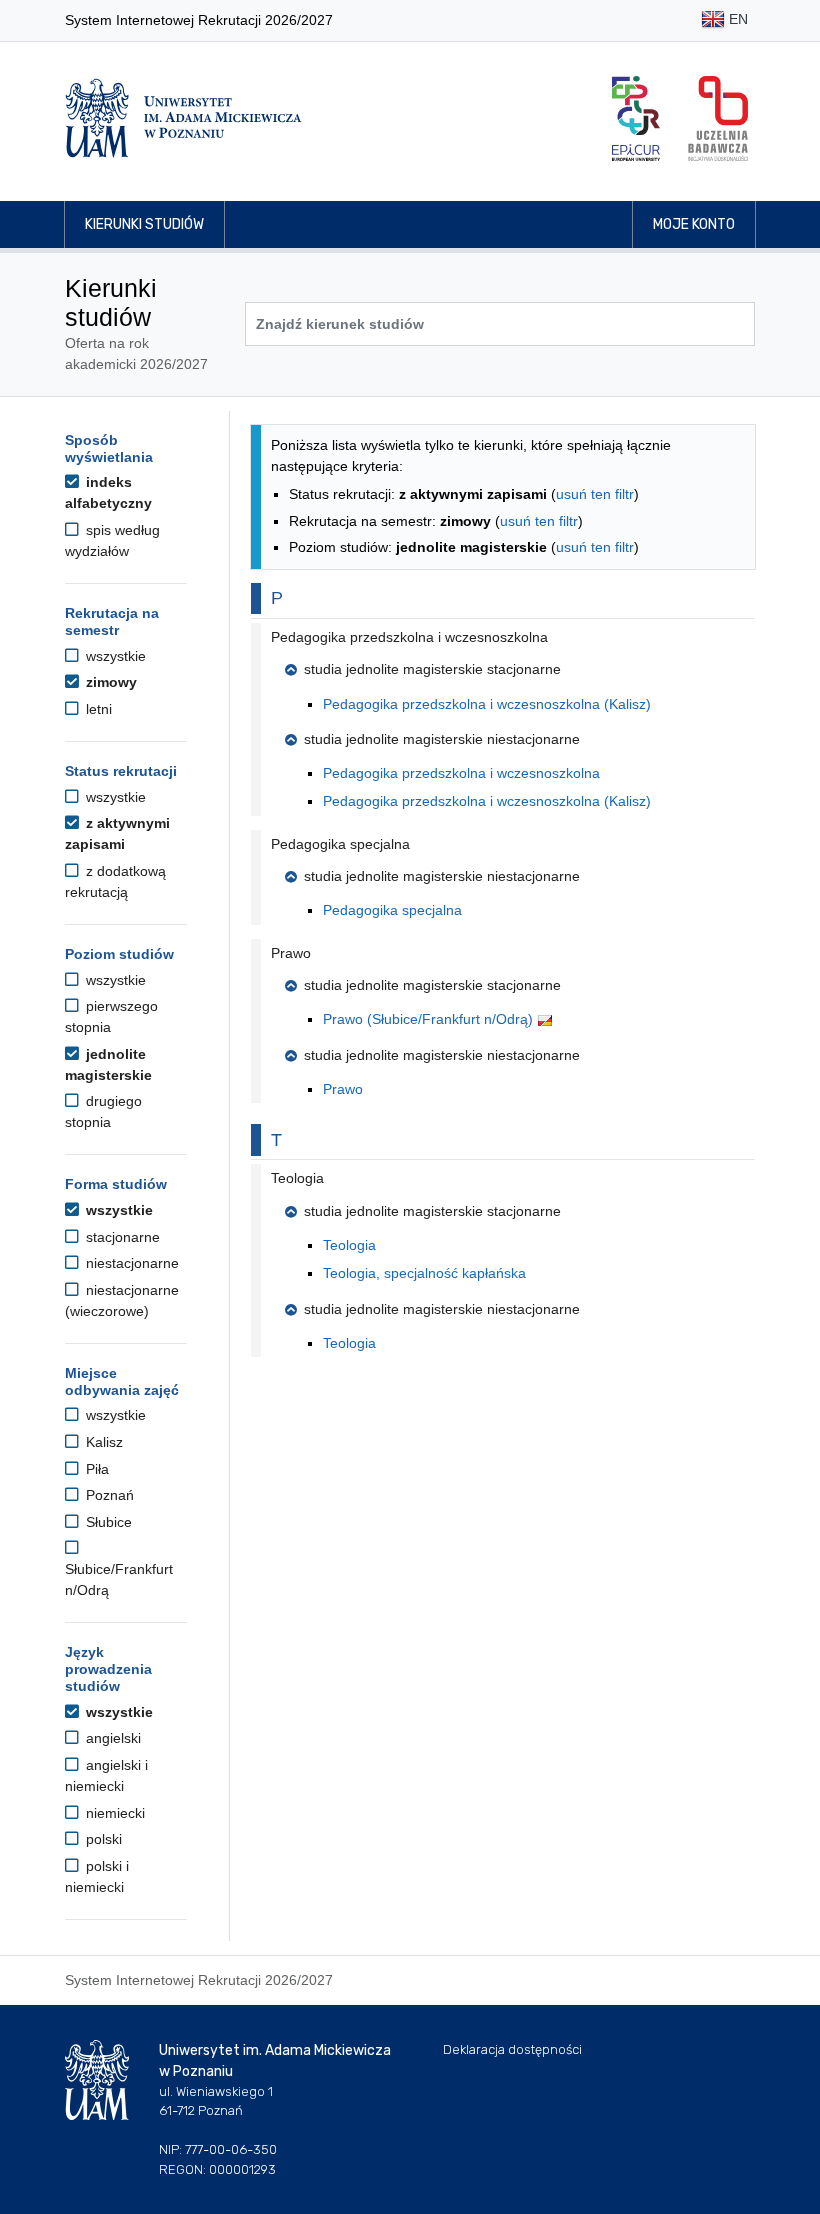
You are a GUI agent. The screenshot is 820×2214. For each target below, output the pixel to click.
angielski (111, 1738)
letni (97, 709)
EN (736, 19)
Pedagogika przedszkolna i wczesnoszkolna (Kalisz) (487, 704)
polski (102, 1839)
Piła (95, 1469)
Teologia (349, 1245)
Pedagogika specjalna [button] (340, 844)
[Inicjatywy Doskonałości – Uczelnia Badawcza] (718, 118)
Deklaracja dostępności (512, 2049)
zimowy (109, 682)
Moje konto (694, 224)
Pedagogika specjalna (392, 910)
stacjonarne (121, 1237)
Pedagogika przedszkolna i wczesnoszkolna (461, 773)
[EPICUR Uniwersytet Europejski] (636, 118)
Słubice (107, 1522)
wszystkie (114, 656)
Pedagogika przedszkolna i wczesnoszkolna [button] (409, 637)
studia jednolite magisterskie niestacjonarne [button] (442, 739)
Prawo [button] (291, 953)
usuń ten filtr (595, 494)
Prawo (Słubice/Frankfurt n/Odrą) (430, 1019)
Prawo (343, 1089)
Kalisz (102, 1442)
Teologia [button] (297, 1178)
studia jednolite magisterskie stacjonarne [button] (432, 669)
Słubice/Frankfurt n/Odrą (119, 1579)
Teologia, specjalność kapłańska (424, 1273)
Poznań (108, 1495)
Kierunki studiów (144, 224)
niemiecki (113, 1813)
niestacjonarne (130, 1263)
